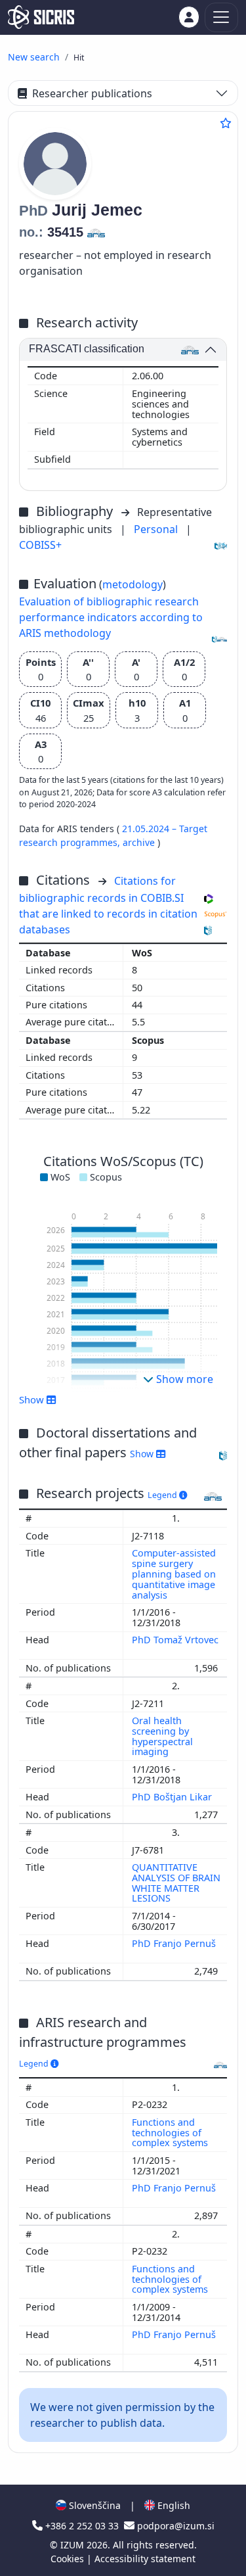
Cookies (69, 2559)
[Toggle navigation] (221, 17)
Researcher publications (92, 93)
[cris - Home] (41, 17)
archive (140, 842)
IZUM (73, 2545)
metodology (133, 584)
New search (34, 57)
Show (143, 1454)
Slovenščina (93, 2505)
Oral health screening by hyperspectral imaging (162, 1736)
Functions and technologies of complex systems (171, 2133)
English (173, 2505)
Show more (183, 1379)
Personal (157, 529)
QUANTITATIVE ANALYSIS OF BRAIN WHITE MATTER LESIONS (176, 1883)
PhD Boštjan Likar (173, 1797)
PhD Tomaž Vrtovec (175, 1640)
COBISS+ (40, 545)
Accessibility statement (145, 2559)
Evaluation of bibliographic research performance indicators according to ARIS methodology (111, 617)
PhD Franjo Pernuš (174, 1943)
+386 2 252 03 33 (82, 2526)
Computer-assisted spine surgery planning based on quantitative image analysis (174, 1574)
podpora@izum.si (174, 2526)
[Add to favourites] (226, 123)
